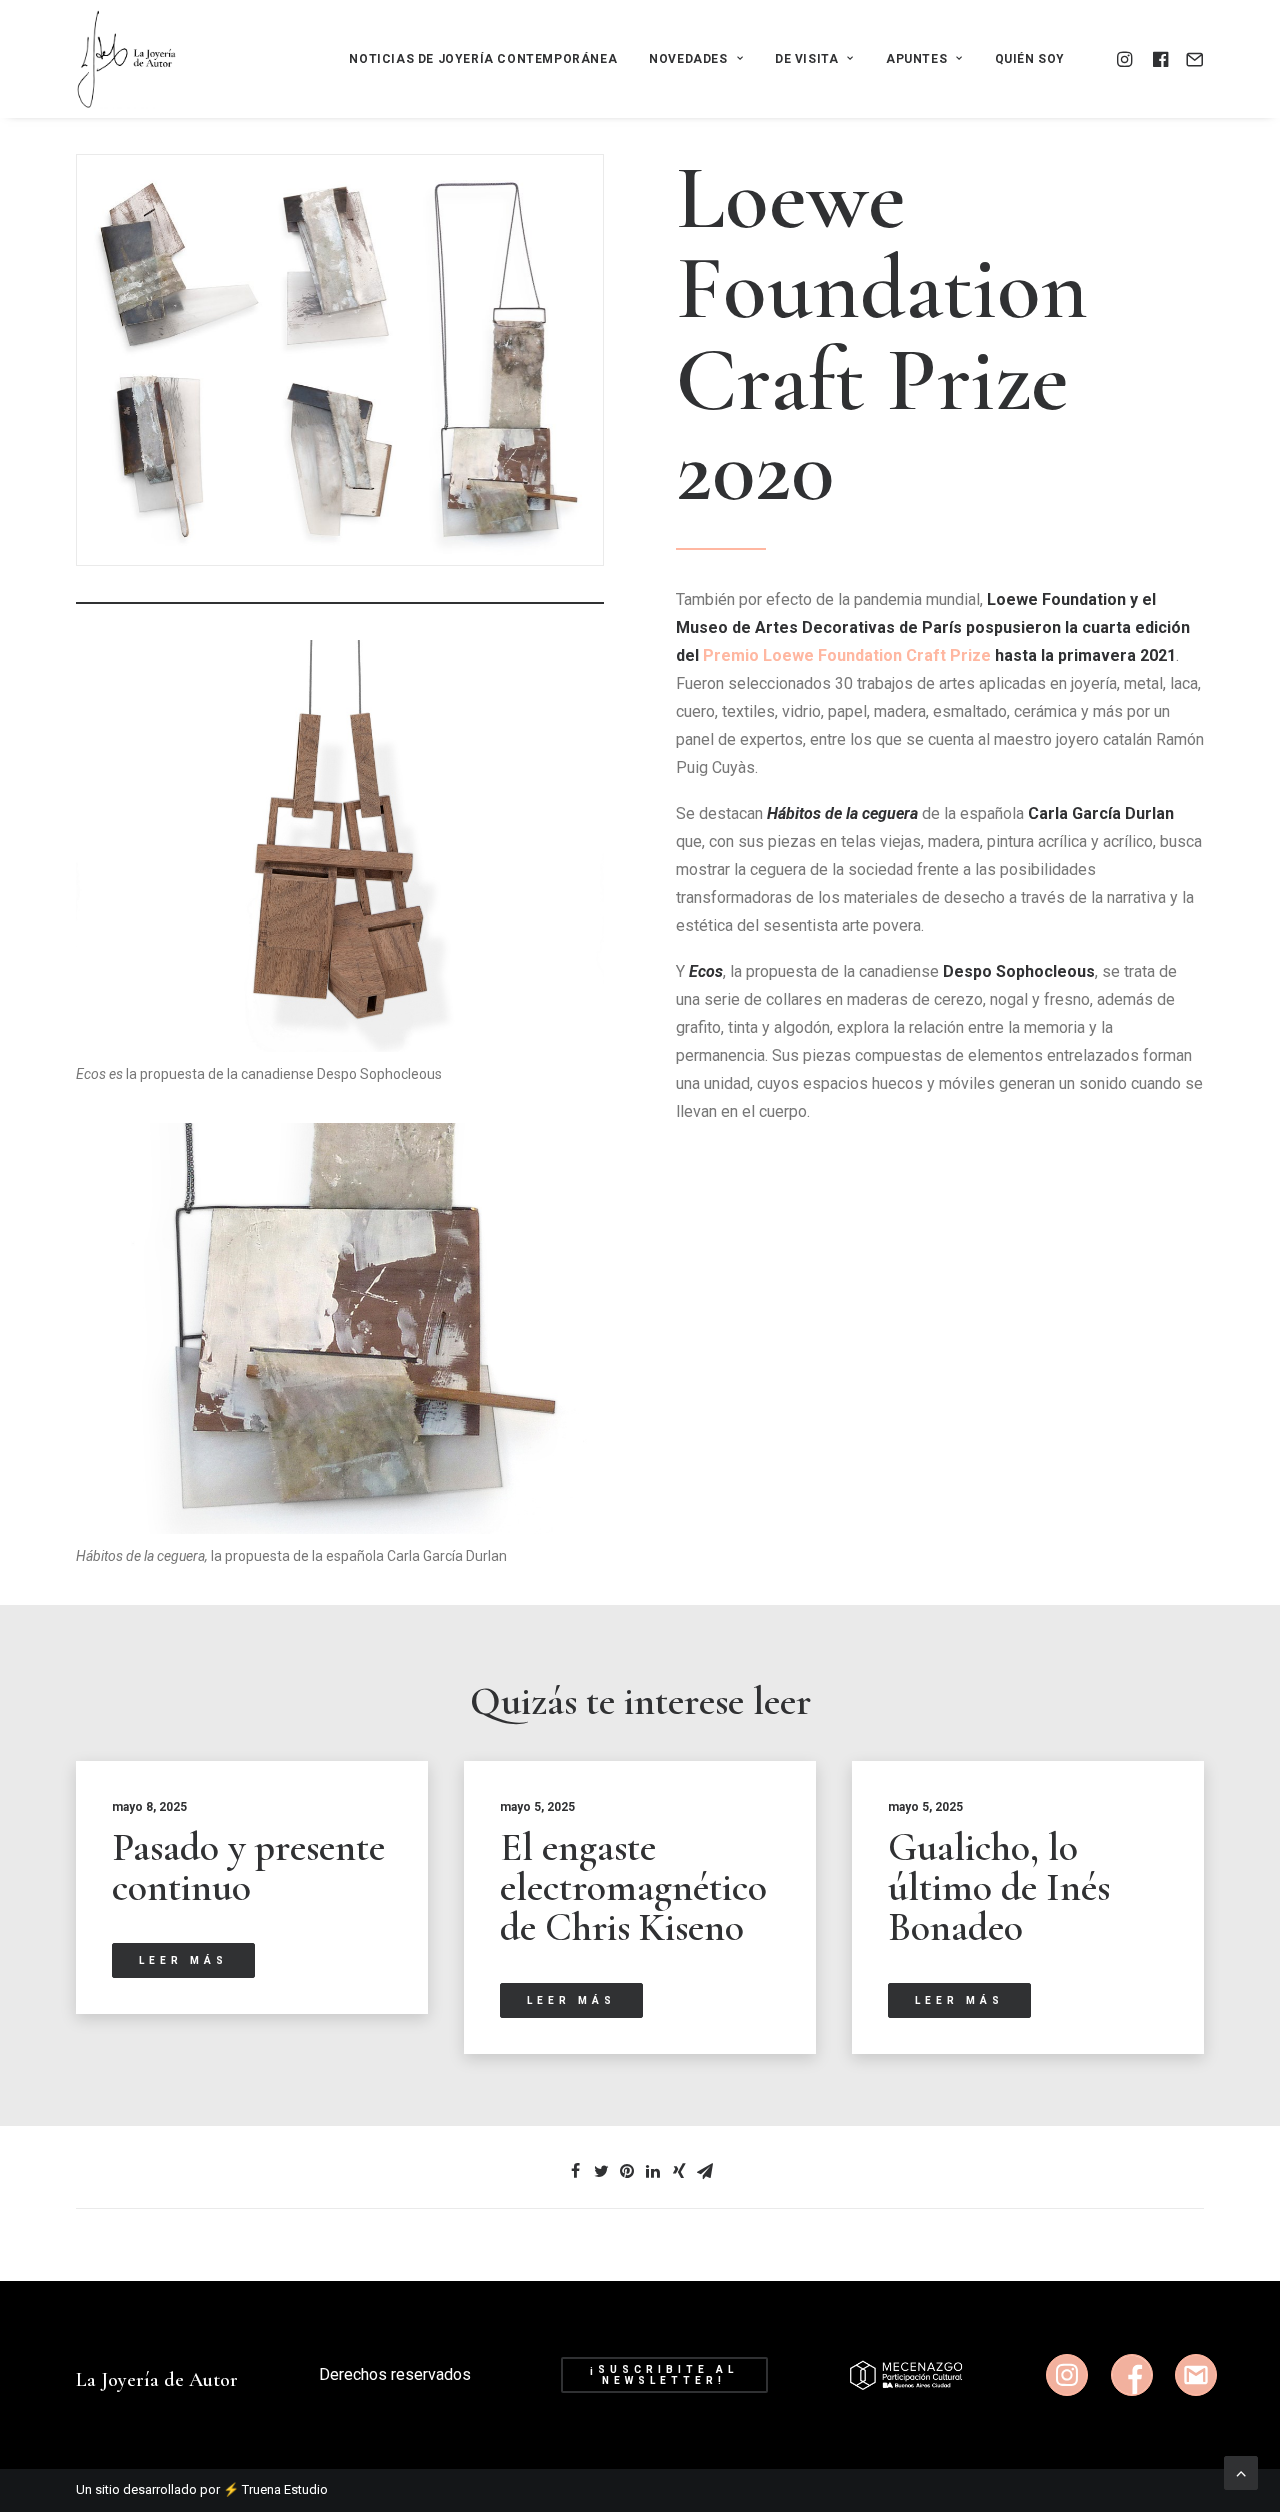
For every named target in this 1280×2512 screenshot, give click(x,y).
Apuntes (916, 59)
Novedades (688, 59)
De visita (806, 59)
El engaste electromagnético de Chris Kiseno (633, 1887)
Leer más (183, 1960)
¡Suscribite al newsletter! (667, 2375)
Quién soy (1030, 59)
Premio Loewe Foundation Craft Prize (847, 655)
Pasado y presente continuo (248, 1867)
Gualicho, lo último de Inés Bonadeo (999, 1887)
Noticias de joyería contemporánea (483, 59)
